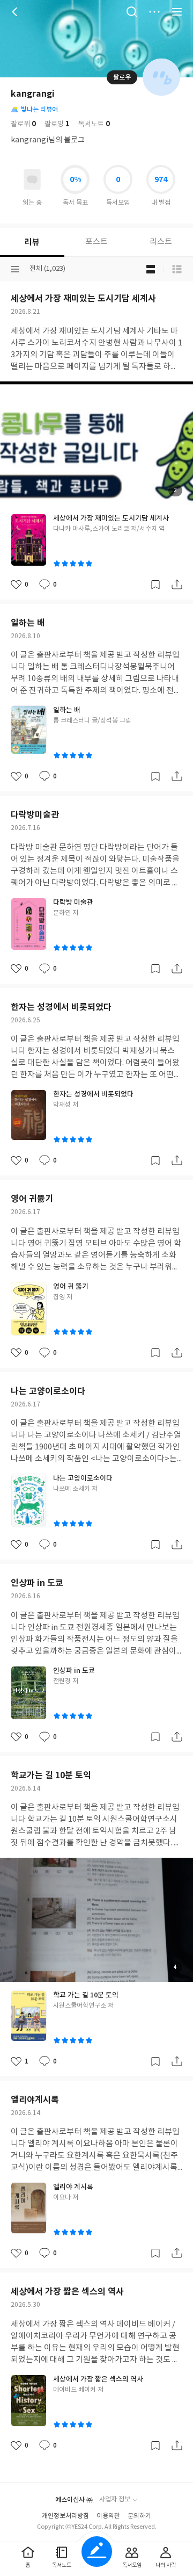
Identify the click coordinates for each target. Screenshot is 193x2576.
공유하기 (177, 585)
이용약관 (108, 2516)
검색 (132, 12)
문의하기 (139, 2516)
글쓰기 (97, 2552)
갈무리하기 (155, 585)
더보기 (154, 12)
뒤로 (16, 12)
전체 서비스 (177, 12)
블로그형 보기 (151, 269)
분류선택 (15, 269)
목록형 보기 (177, 269)
